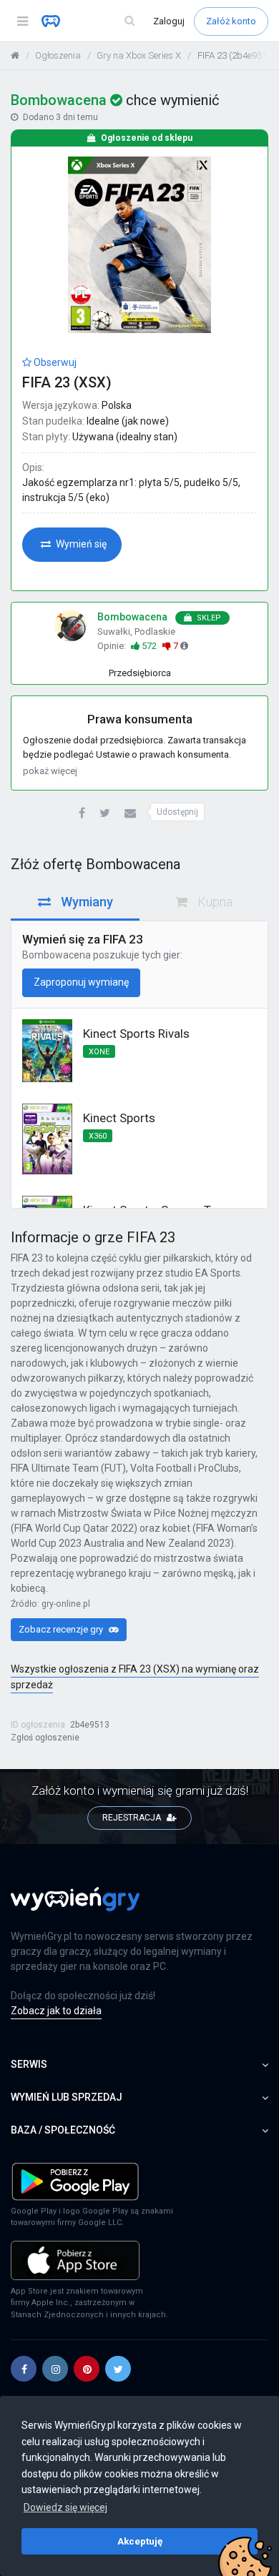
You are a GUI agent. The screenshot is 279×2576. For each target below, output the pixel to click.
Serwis (29, 2064)
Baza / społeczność (63, 2130)
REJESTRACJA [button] (133, 1818)
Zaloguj (170, 21)
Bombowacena (57, 955)
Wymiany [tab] (85, 902)
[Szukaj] (129, 21)
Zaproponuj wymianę (81, 982)
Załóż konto (231, 21)
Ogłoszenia (58, 55)
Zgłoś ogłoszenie (45, 1738)
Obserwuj (54, 362)
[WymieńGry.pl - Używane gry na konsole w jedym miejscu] (75, 1907)
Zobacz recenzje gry (62, 1629)
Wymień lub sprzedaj (67, 2097)
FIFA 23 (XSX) (67, 382)
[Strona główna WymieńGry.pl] (15, 55)
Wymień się (80, 544)
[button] (82, 814)
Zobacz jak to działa (56, 2011)
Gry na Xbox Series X (139, 55)
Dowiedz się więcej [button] (65, 2507)
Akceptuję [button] (140, 2541)
